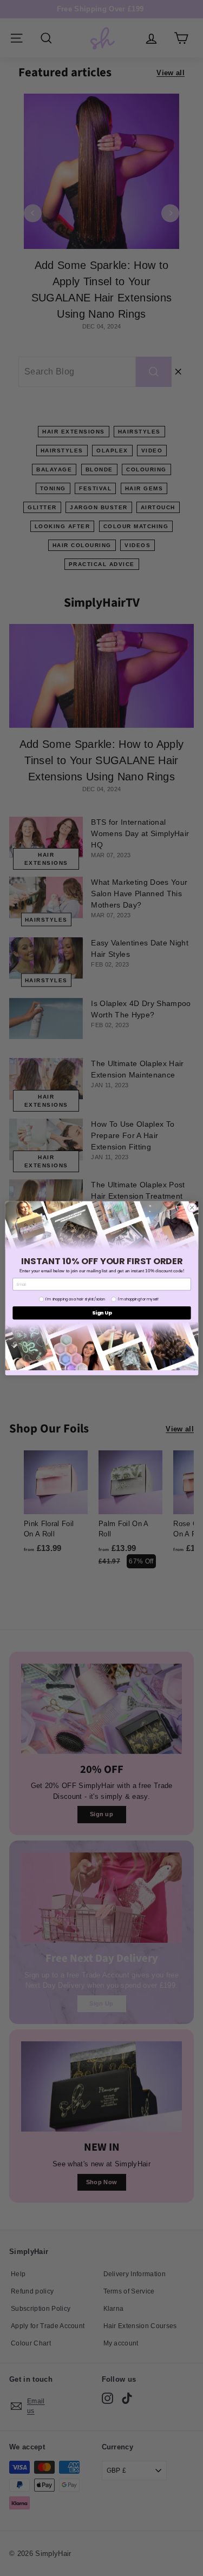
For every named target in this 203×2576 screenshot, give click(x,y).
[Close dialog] (192, 1207)
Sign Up (102, 1313)
